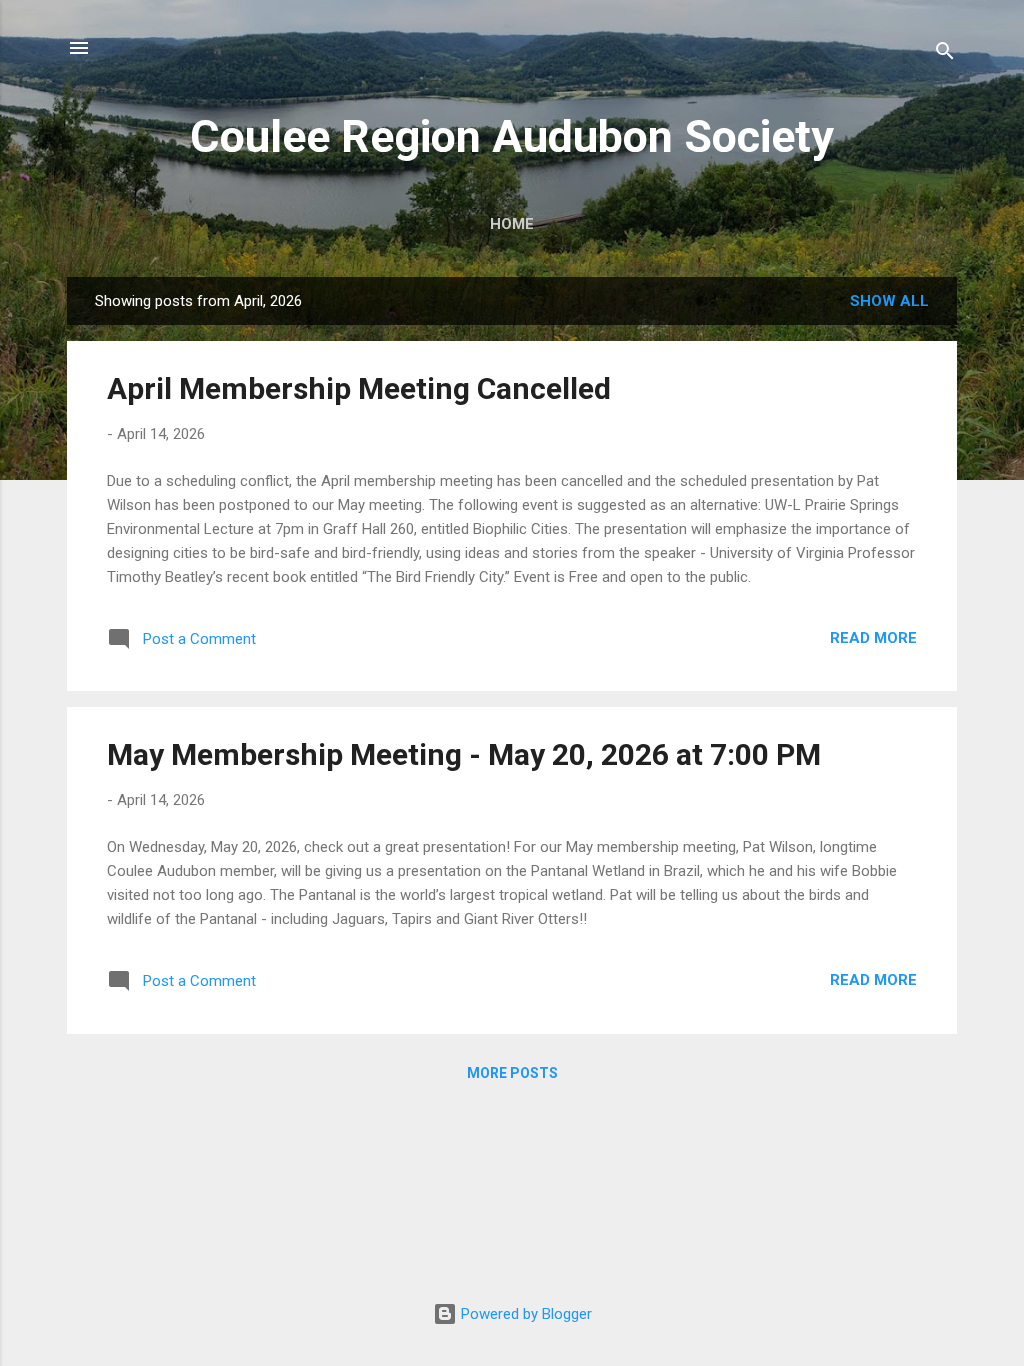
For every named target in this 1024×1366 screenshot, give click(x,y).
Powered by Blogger (524, 1314)
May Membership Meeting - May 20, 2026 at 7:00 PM (464, 754)
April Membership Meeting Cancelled (359, 388)
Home (512, 224)
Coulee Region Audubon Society (512, 136)
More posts (512, 1073)
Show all (889, 301)
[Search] (945, 54)
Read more (873, 638)
